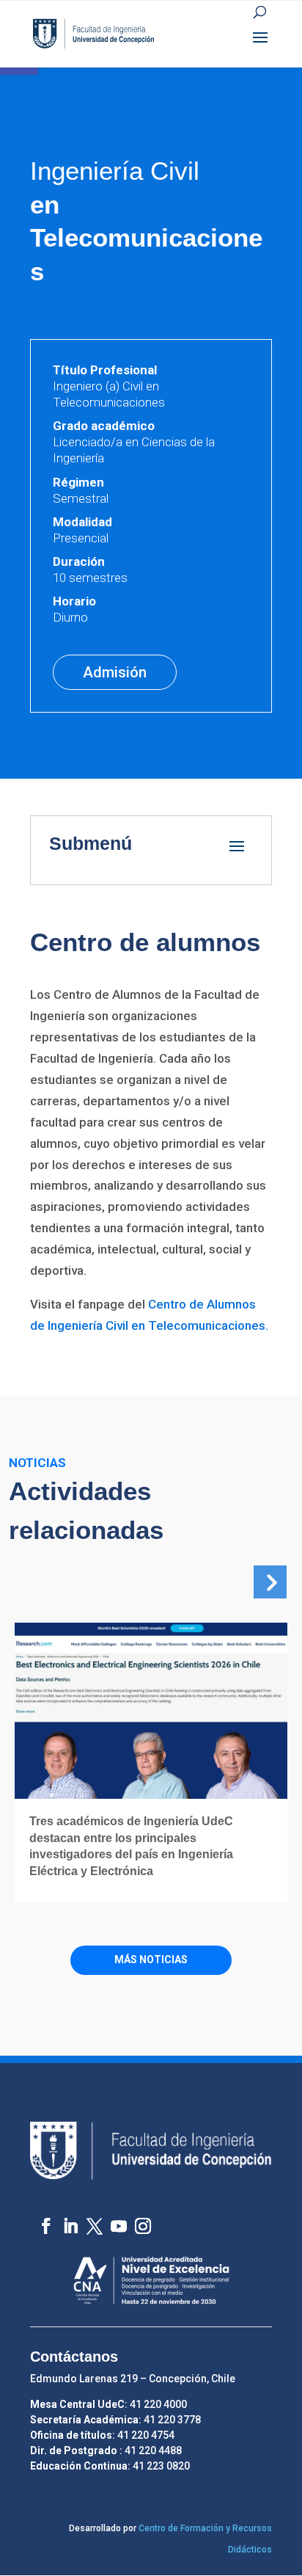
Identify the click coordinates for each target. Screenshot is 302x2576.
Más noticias (151, 1960)
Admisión (115, 672)
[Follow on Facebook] (39, 2219)
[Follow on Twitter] (88, 2219)
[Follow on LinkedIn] (63, 2219)
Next (267, 1579)
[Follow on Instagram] (136, 2219)
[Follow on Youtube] (112, 2219)
